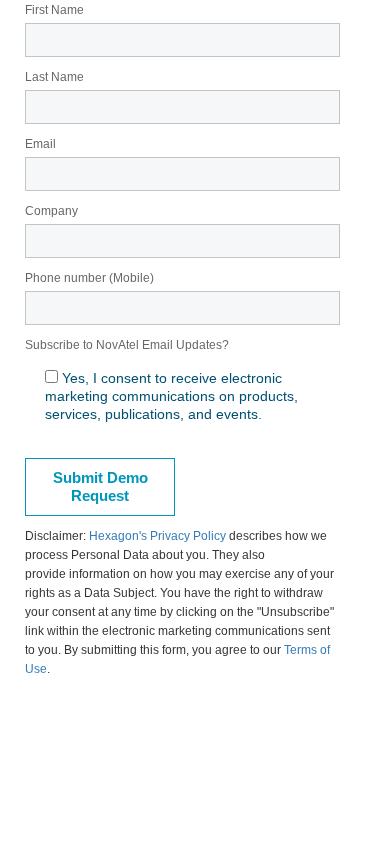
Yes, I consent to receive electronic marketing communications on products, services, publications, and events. (171, 396)
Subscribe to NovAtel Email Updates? (127, 345)
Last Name (54, 77)
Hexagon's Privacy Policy (157, 536)
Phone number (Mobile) (89, 278)
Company (51, 211)
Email (40, 144)
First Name (54, 10)
